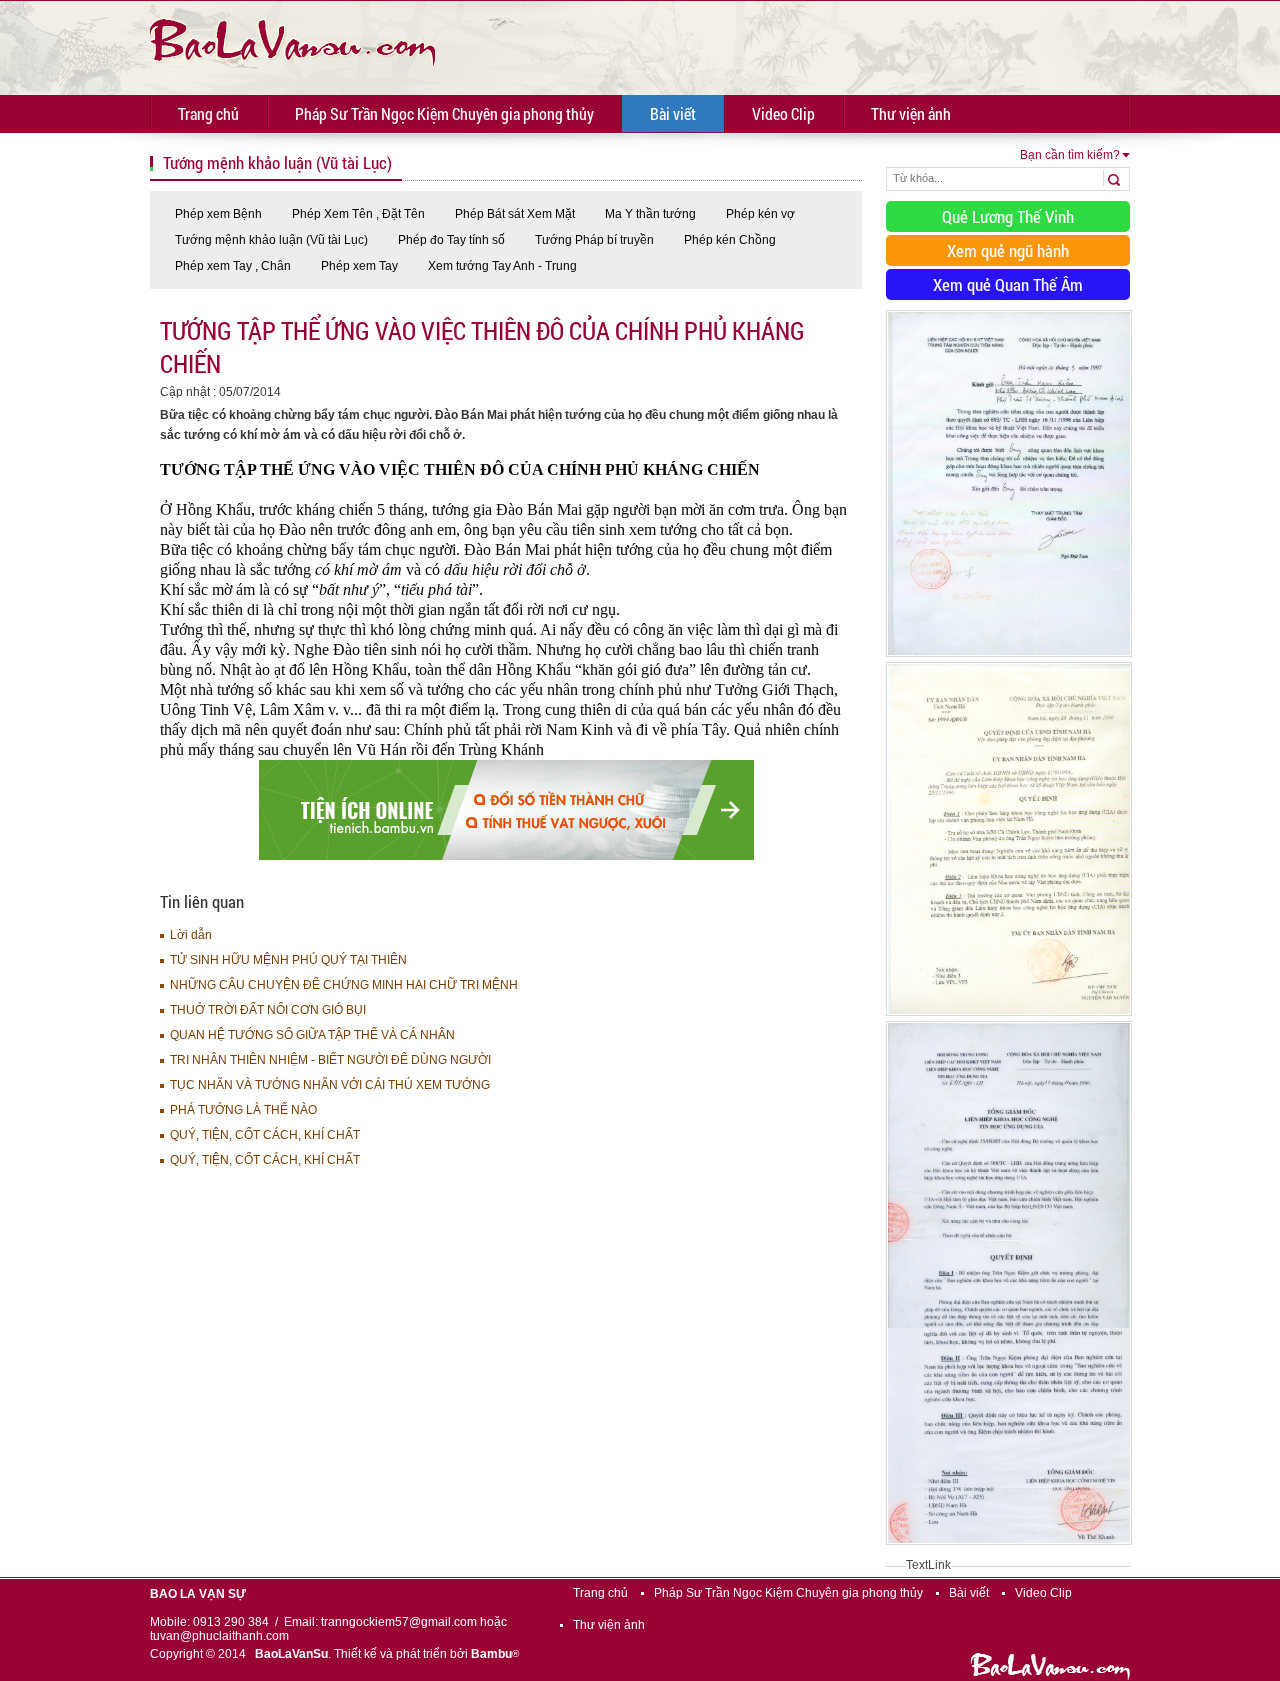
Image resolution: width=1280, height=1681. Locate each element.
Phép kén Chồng (730, 240)
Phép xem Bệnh (218, 214)
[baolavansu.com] (292, 40)
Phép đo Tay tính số (451, 240)
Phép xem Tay (359, 266)
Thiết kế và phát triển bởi (426, 1654)
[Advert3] (1009, 1546)
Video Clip (783, 113)
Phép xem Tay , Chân (233, 266)
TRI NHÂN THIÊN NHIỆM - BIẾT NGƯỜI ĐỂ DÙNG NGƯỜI (330, 1060)
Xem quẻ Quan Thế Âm (1008, 284)
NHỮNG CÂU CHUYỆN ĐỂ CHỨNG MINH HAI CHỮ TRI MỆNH (344, 985)
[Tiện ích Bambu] (506, 856)
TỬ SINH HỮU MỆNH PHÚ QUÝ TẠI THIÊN (288, 960)
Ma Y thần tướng (650, 214)
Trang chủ (208, 113)
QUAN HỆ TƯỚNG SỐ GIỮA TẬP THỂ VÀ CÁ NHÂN (312, 1035)
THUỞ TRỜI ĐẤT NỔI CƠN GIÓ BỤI (268, 1010)
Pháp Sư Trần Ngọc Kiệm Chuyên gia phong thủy (444, 113)
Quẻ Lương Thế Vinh (1008, 216)
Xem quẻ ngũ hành (1008, 250)
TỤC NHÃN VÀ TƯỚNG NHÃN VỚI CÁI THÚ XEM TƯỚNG (330, 1085)
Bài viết (673, 113)
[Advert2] (1009, 1017)
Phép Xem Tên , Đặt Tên (358, 214)
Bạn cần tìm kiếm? (1070, 155)
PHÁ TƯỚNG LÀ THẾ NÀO (243, 1110)
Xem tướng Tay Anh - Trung (502, 266)
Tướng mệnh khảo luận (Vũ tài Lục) (271, 240)
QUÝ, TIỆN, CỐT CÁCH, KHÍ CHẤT (265, 1135)
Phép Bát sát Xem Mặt (515, 214)
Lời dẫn (191, 935)
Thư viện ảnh (911, 113)
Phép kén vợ (760, 214)
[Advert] (1009, 658)
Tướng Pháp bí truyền (594, 240)
